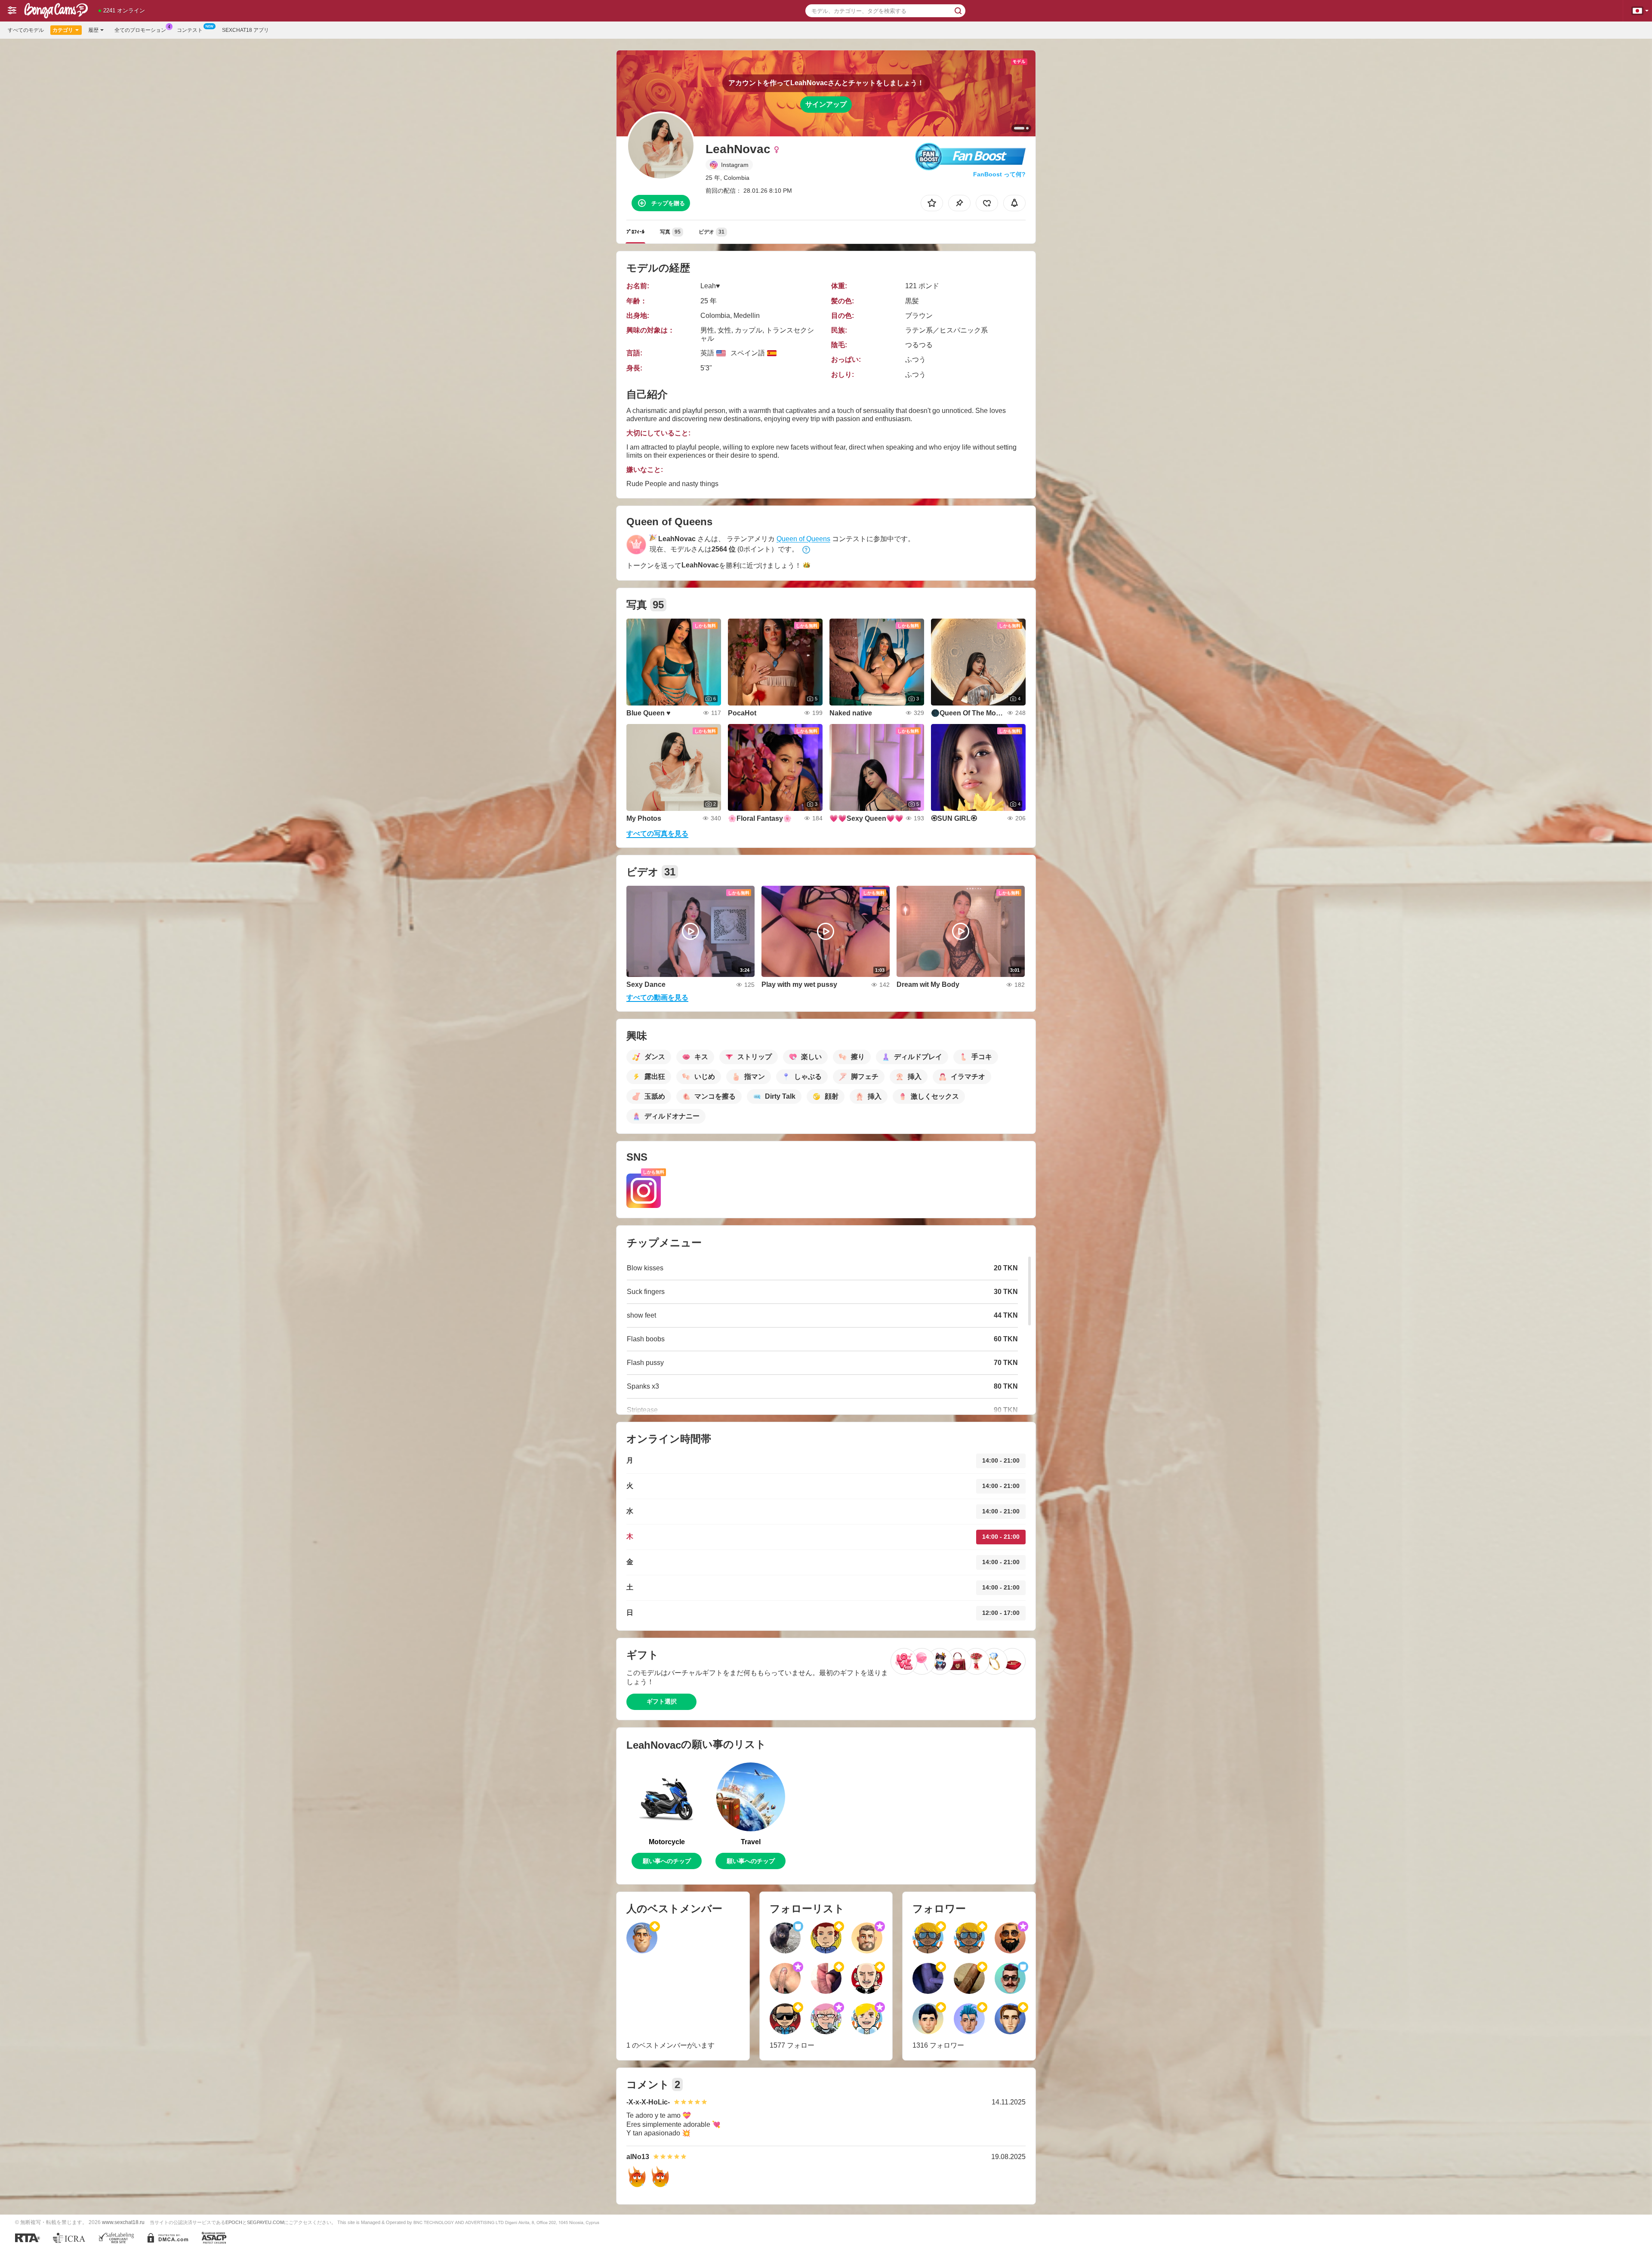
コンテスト (190, 30)
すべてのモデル (26, 30)
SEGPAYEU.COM (265, 2222)
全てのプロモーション (140, 30)
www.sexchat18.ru (123, 2222)
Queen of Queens (803, 539)
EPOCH (234, 2222)
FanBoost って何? (999, 174)
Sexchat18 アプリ (245, 30)
